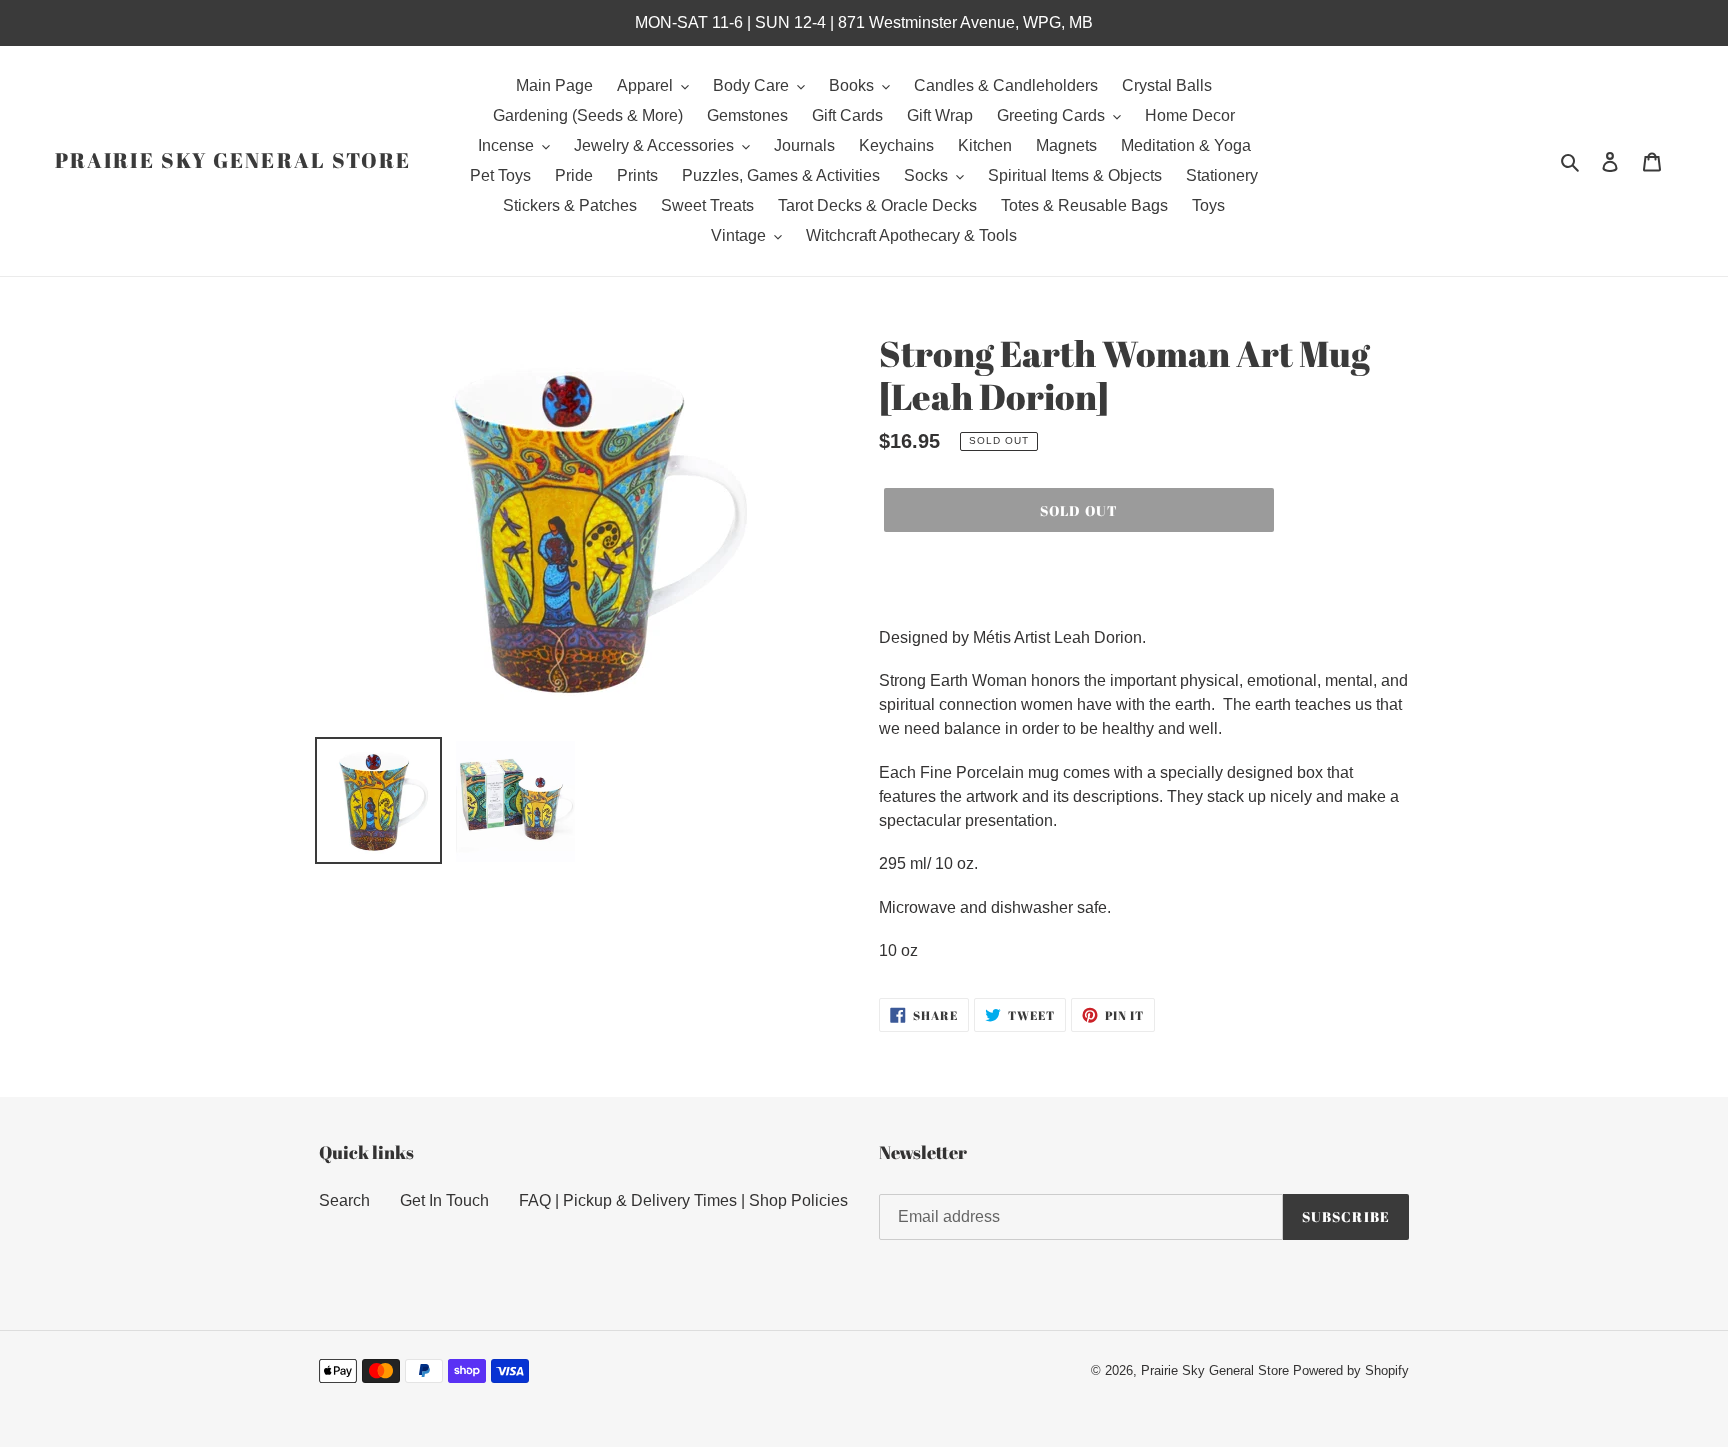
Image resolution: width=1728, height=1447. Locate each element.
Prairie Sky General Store (233, 160)
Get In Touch (444, 1200)
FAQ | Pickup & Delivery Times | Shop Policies (683, 1200)
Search (344, 1200)
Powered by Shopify (1351, 1370)
